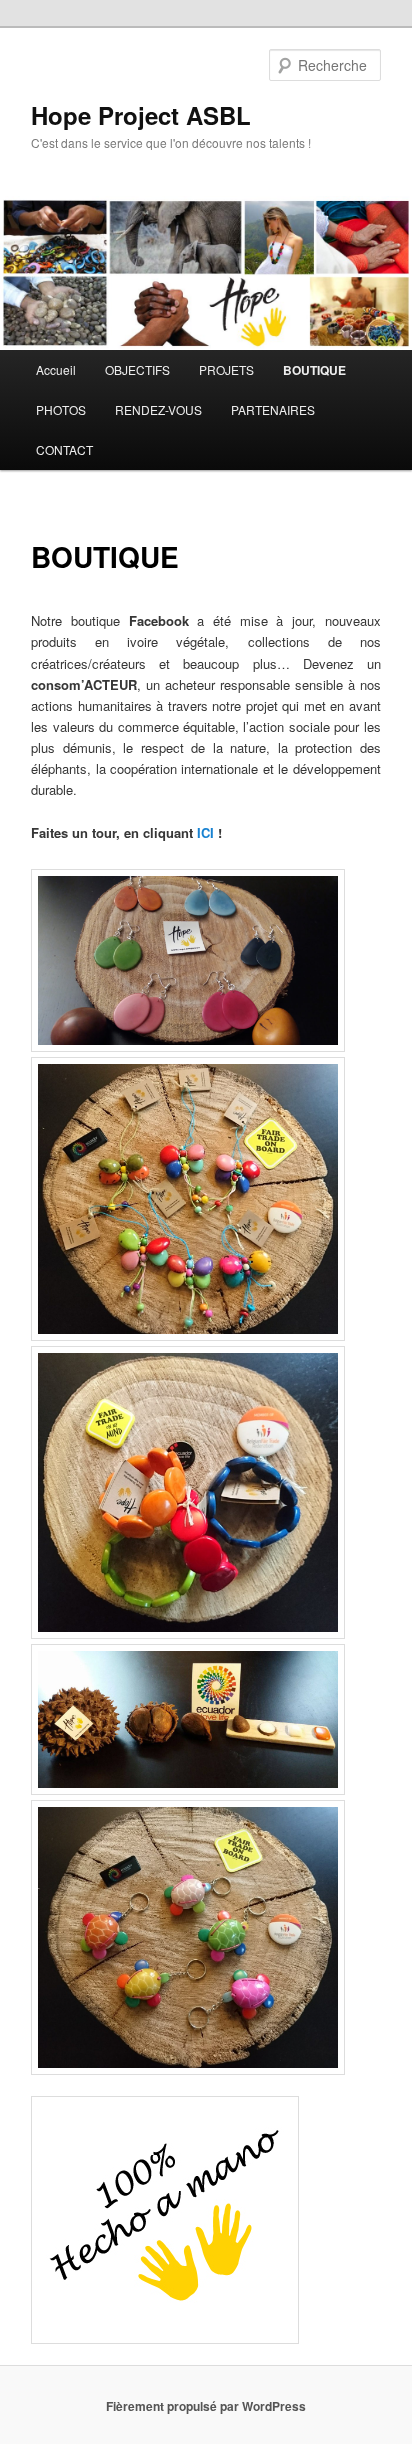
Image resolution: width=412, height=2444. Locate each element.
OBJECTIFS (137, 369)
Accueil (56, 369)
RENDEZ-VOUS (158, 409)
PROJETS (226, 369)
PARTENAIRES (273, 409)
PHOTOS (61, 409)
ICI (205, 832)
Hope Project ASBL (141, 115)
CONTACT (64, 449)
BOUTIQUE (314, 370)
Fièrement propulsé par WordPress (206, 2406)
